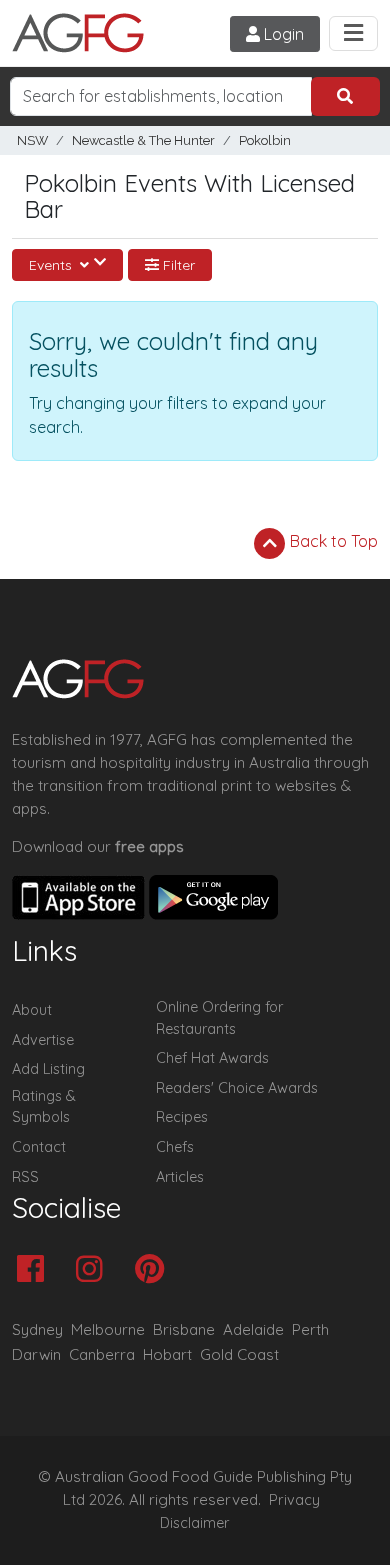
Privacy (294, 1500)
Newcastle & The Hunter (143, 140)
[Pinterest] (154, 1270)
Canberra (102, 1354)
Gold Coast (239, 1354)
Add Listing (48, 1069)
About (32, 1010)
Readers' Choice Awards (237, 1088)
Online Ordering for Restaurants (219, 1018)
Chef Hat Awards (212, 1058)
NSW (32, 140)
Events (52, 265)
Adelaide (253, 1329)
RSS (25, 1177)
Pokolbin (265, 140)
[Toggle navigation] (353, 33)
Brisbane (184, 1329)
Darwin (36, 1354)
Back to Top (332, 541)
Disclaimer (195, 1523)
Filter (177, 265)
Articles (180, 1177)
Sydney (37, 1329)
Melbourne (108, 1329)
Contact (39, 1147)
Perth (310, 1329)
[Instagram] (94, 1270)
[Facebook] (35, 1270)
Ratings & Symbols (44, 1107)
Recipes (182, 1117)
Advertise (43, 1040)
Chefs (175, 1147)
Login (282, 34)
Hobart (167, 1354)
